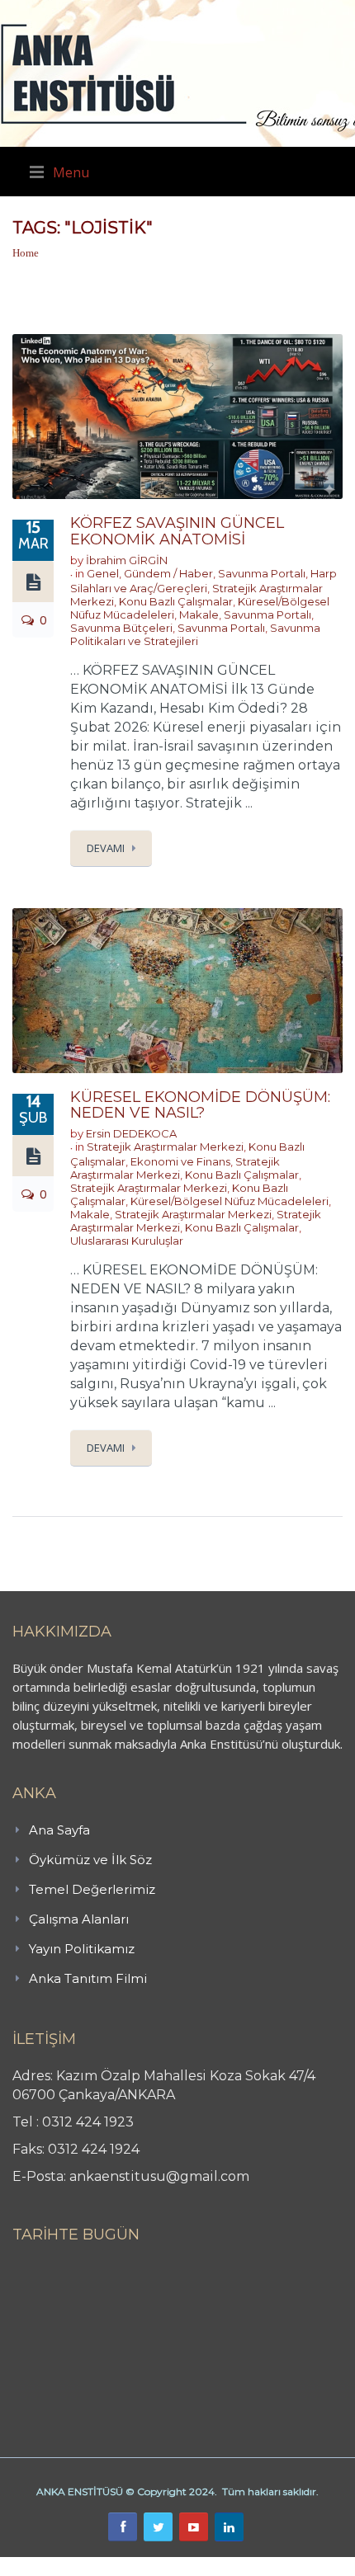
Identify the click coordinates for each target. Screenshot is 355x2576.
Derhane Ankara (170, 2566)
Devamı (106, 848)
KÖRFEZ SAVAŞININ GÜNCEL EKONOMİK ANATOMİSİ (177, 531)
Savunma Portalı (262, 573)
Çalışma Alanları (79, 1919)
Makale (199, 615)
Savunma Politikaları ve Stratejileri (195, 634)
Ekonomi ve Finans (180, 1161)
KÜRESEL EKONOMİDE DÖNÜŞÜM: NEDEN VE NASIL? (200, 1105)
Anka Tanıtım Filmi (88, 1978)
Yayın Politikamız (82, 1949)
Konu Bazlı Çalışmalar (176, 601)
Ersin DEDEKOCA (131, 1133)
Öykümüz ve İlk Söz (90, 1860)
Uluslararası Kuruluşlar (127, 1241)
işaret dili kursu (260, 2566)
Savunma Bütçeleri (121, 628)
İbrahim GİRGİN (127, 560)
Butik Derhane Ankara (61, 2566)
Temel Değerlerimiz (92, 1889)
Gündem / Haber (168, 573)
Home (26, 253)
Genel (103, 573)
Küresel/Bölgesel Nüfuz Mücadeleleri (230, 1201)
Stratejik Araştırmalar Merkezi (165, 1147)
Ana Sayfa (59, 1830)
